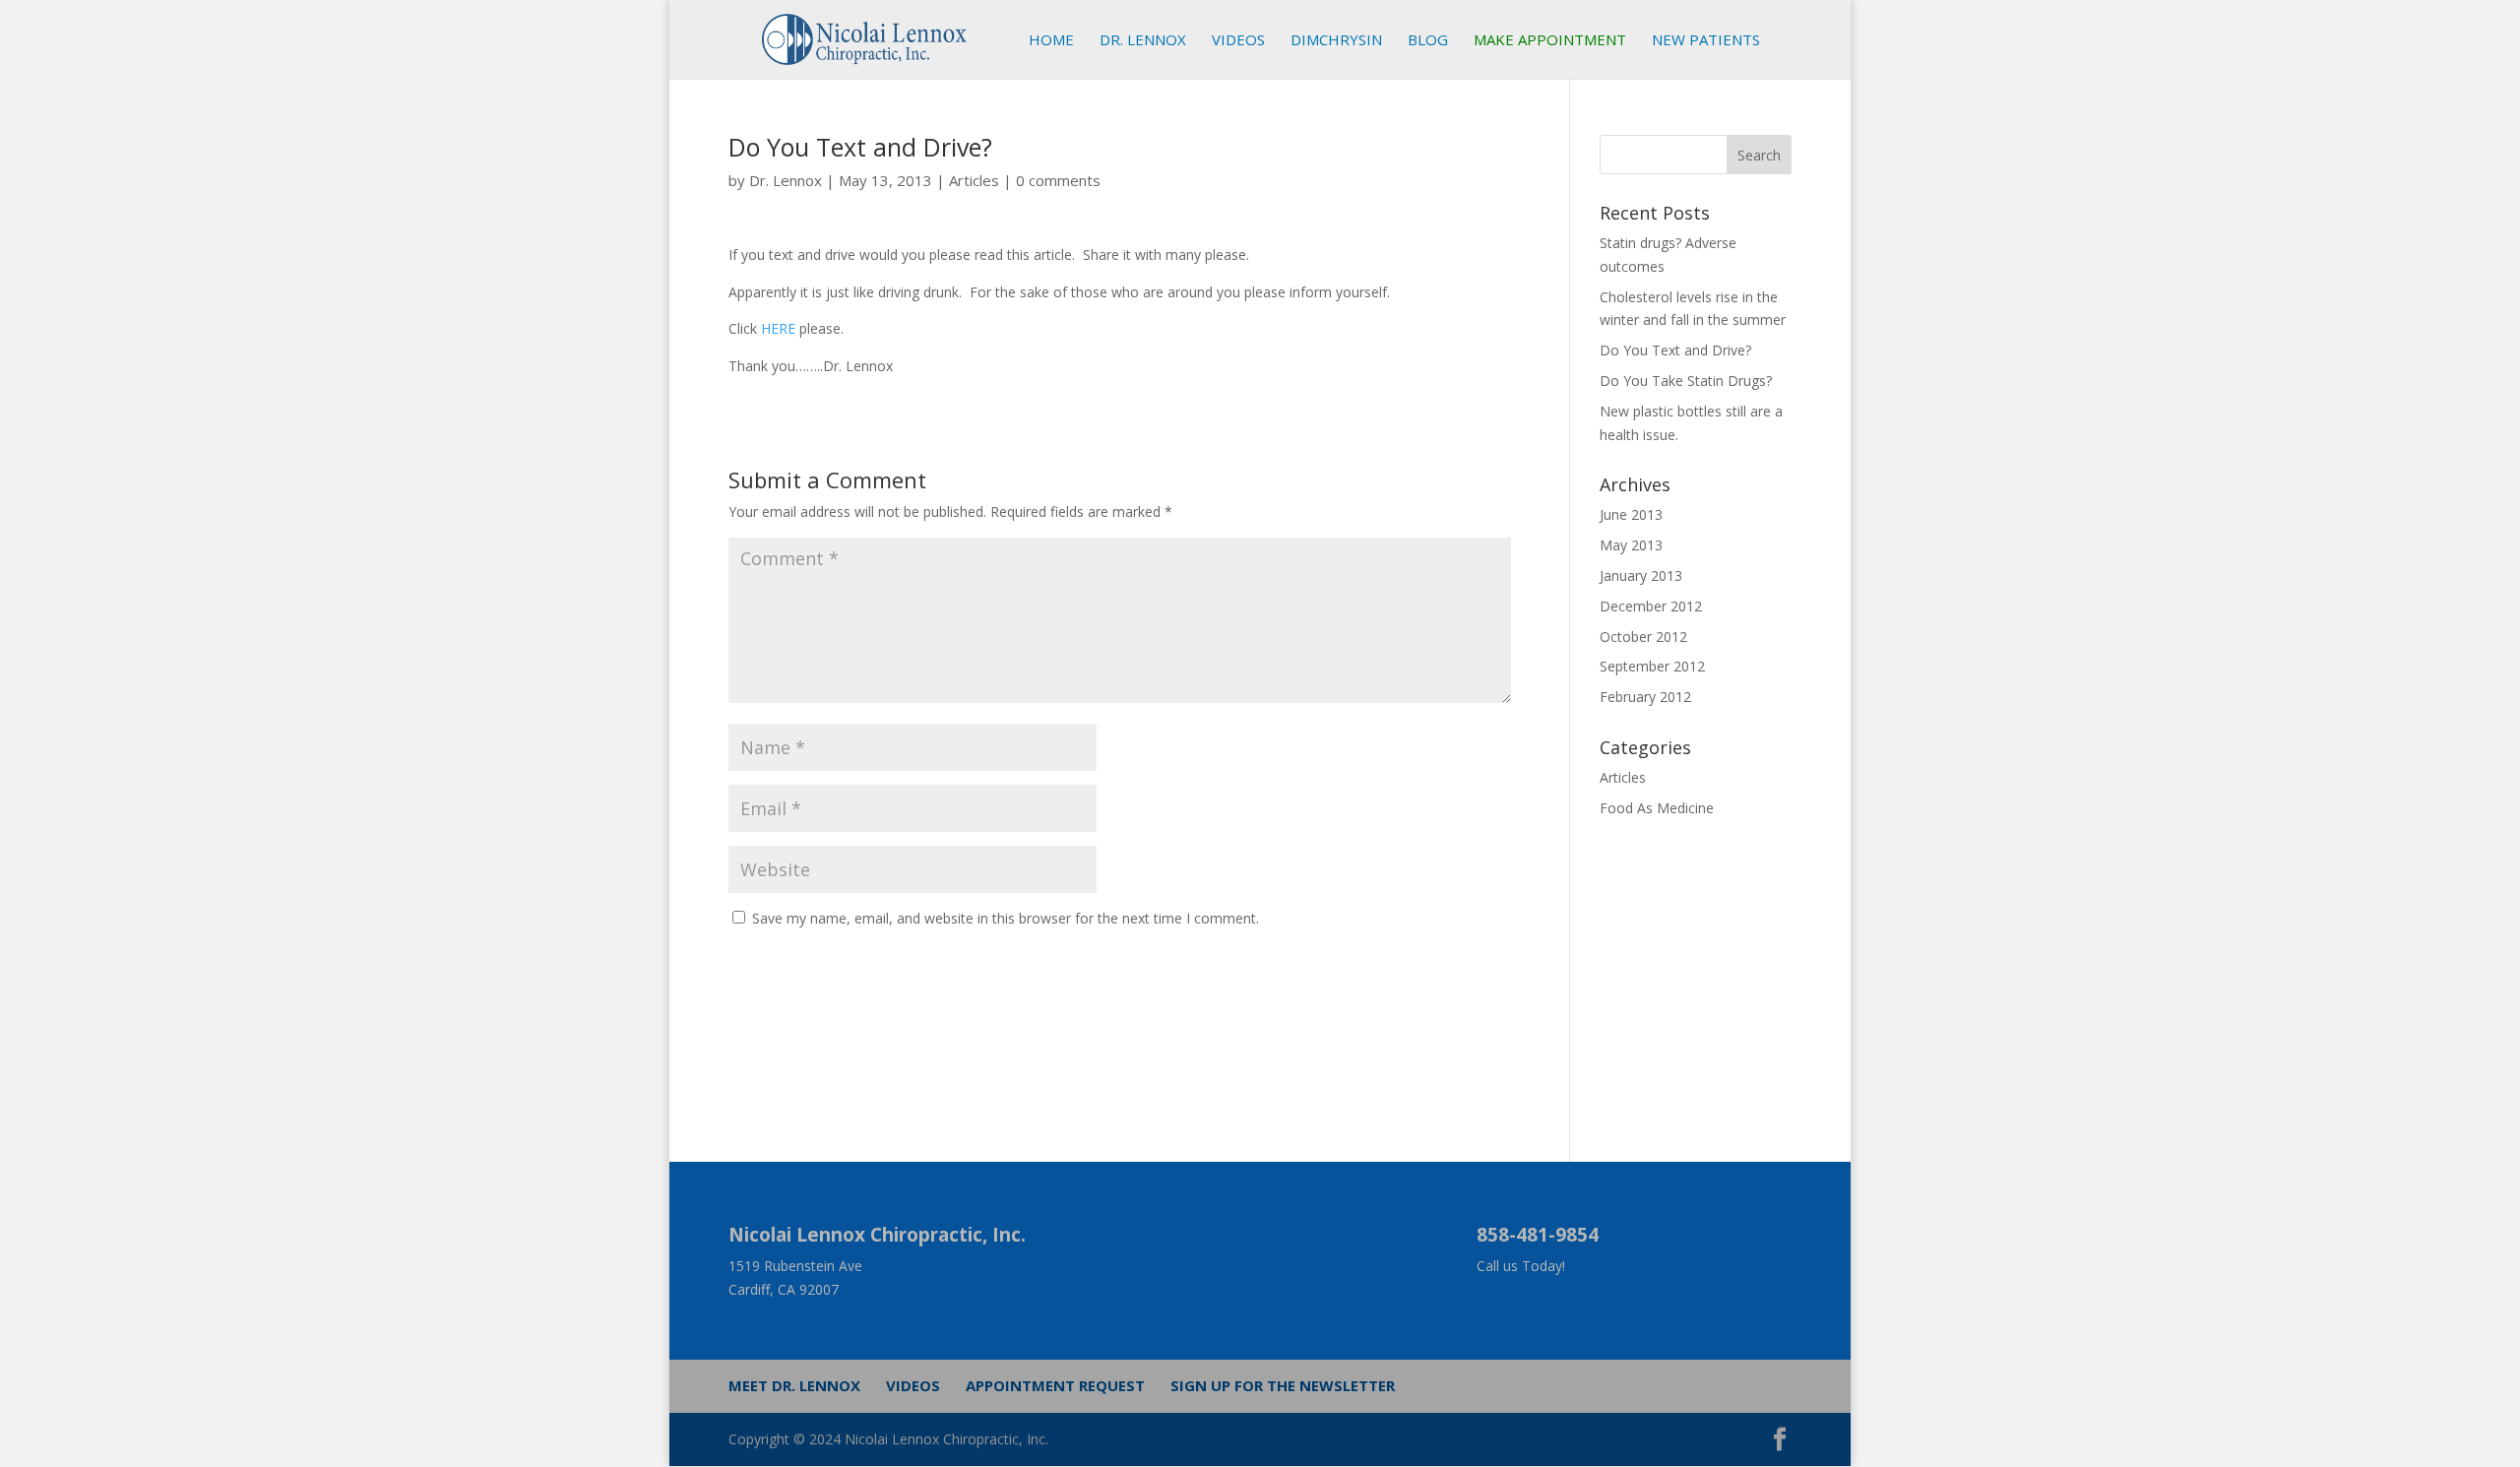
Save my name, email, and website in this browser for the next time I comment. (1006, 918)
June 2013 (1631, 514)
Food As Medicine (1657, 808)
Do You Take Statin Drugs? (1686, 381)
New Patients (1706, 41)
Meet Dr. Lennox (794, 1385)
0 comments (1058, 180)
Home (1051, 41)
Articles (974, 180)
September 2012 (1652, 666)
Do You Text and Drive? (1675, 350)
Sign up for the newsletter (1283, 1385)
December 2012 (1651, 606)
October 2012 (1643, 637)
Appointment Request (1055, 1385)
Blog (1428, 41)
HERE (778, 328)
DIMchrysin (1336, 41)
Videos (1238, 41)
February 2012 (1645, 697)
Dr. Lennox (1143, 41)
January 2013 (1641, 575)
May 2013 (1631, 545)
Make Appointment (1550, 41)
